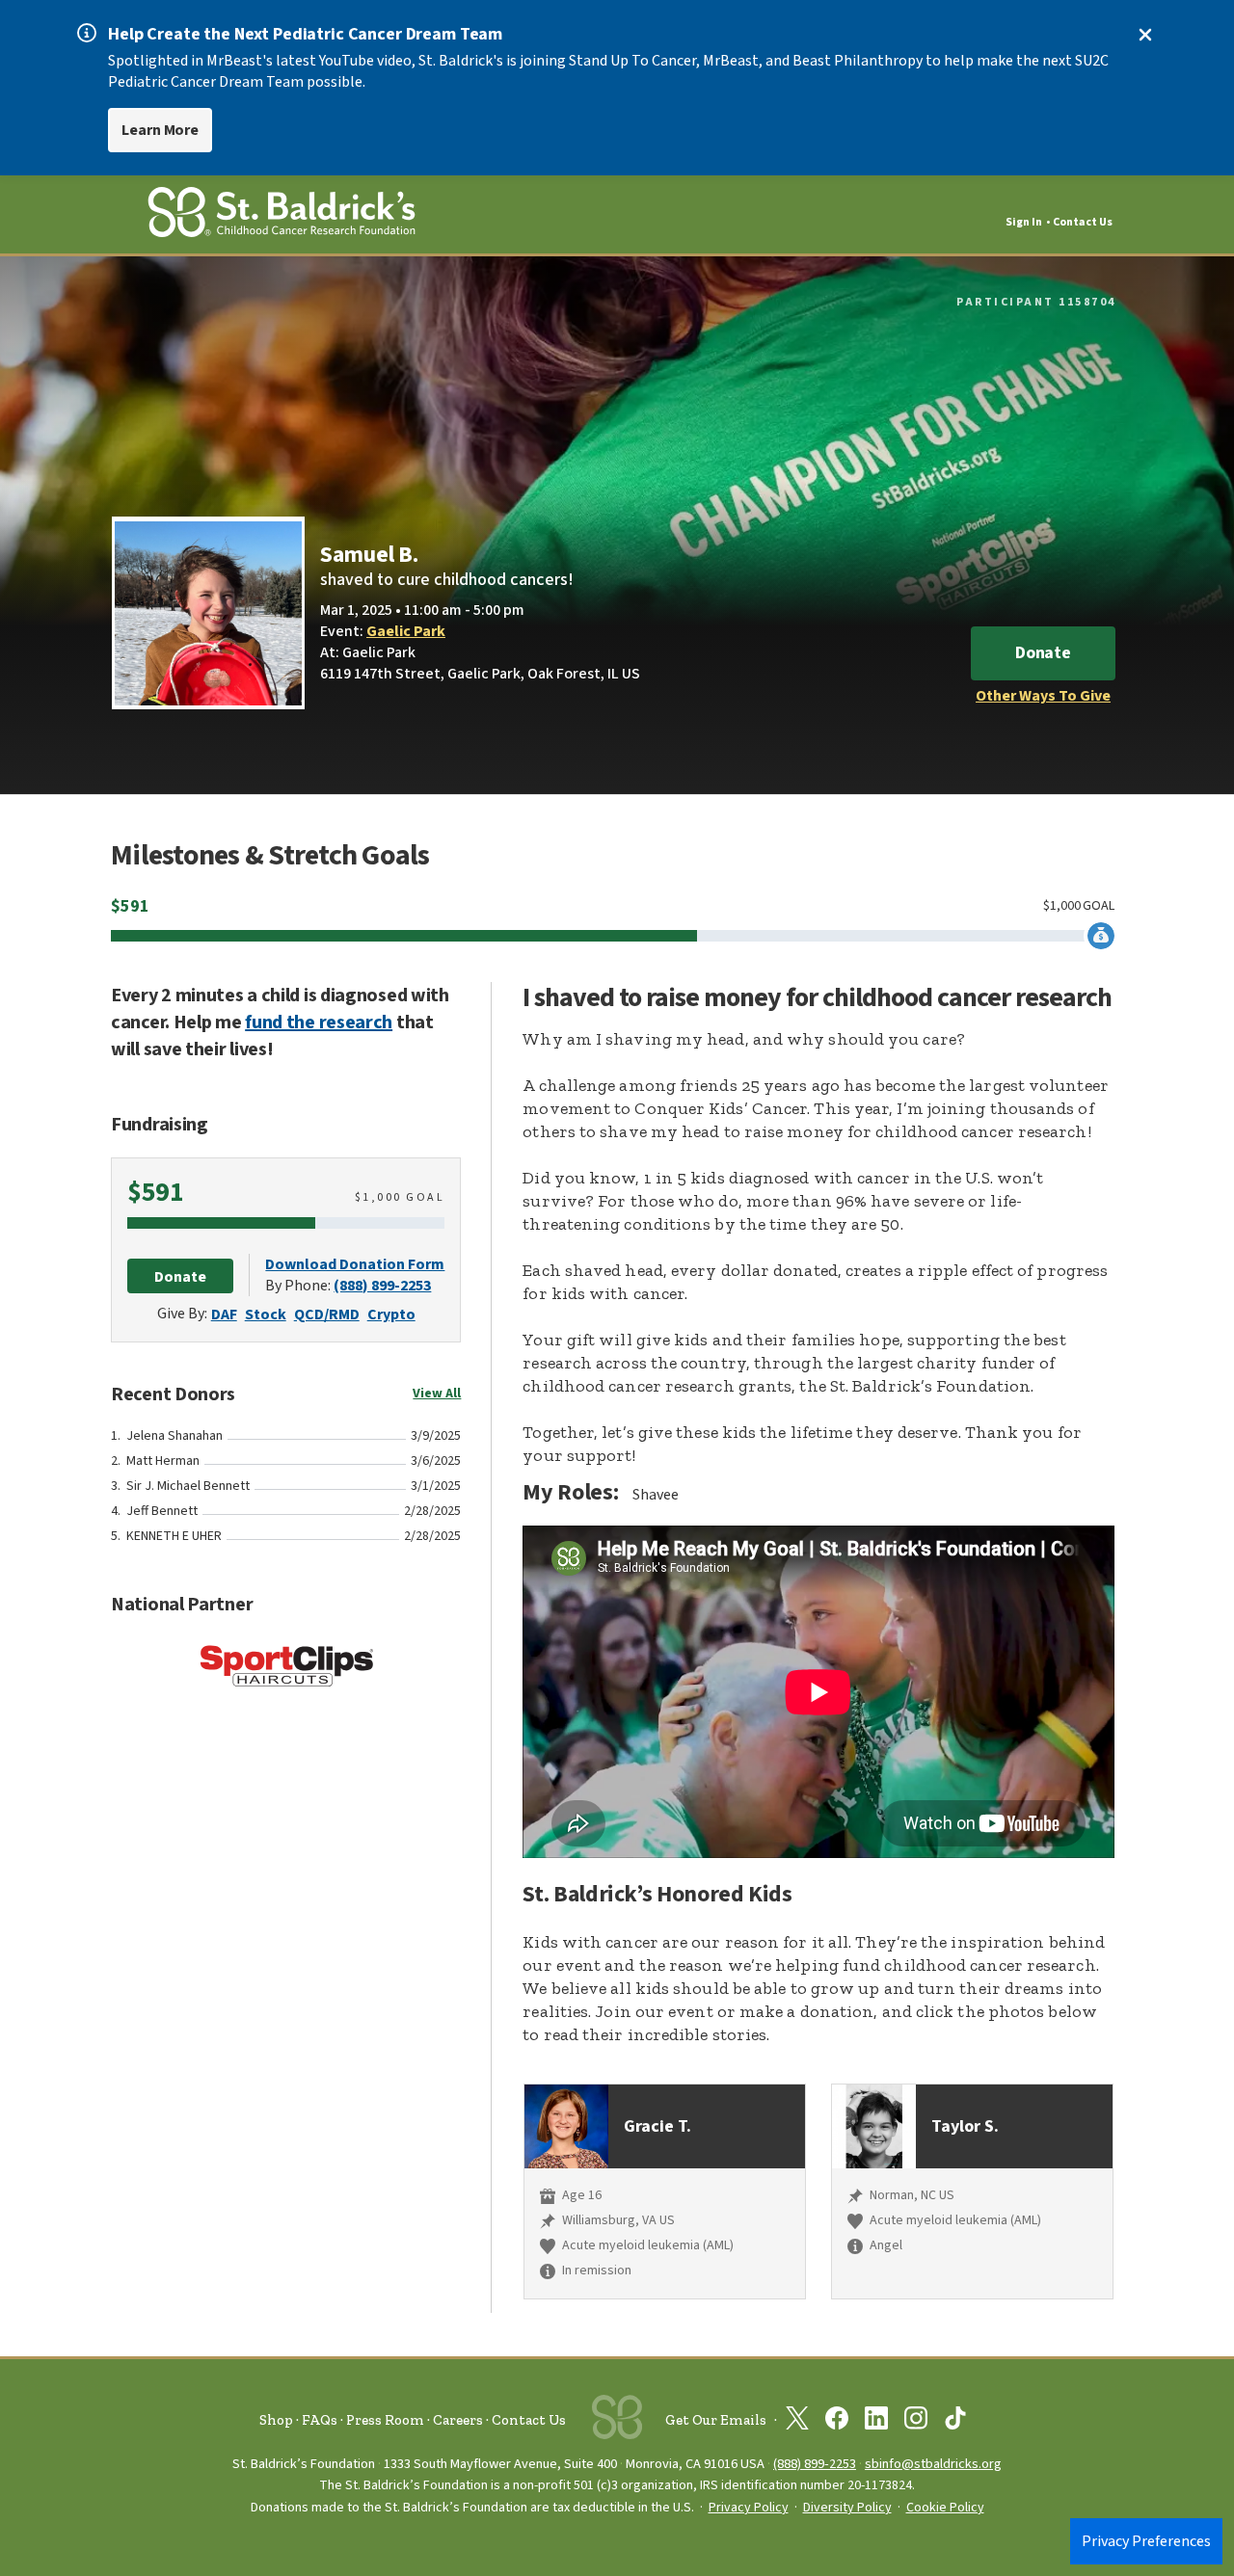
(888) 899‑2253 (815, 2464)
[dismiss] (1145, 35)
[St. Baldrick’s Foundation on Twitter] (797, 2422)
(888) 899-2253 (382, 1286)
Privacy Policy (749, 2508)
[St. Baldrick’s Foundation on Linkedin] (876, 2422)
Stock (266, 1315)
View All (437, 1394)
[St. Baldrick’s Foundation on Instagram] (916, 2422)
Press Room (385, 2420)
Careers (458, 2420)
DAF (224, 1315)
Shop (276, 2420)
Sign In (1024, 222)
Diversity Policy (847, 2508)
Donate (1043, 653)
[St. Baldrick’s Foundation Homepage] (282, 215)
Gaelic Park (406, 631)
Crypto (391, 1315)
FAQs (320, 2420)
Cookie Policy (945, 2508)
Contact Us (1083, 222)
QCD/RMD (327, 1315)
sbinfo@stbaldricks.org (933, 2464)
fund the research (319, 1022)
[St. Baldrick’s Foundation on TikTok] (955, 2422)
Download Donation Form (355, 1264)
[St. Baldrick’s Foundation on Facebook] (837, 2422)
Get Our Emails (716, 2420)
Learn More (160, 130)
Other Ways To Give (1043, 696)
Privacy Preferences (1146, 2541)
